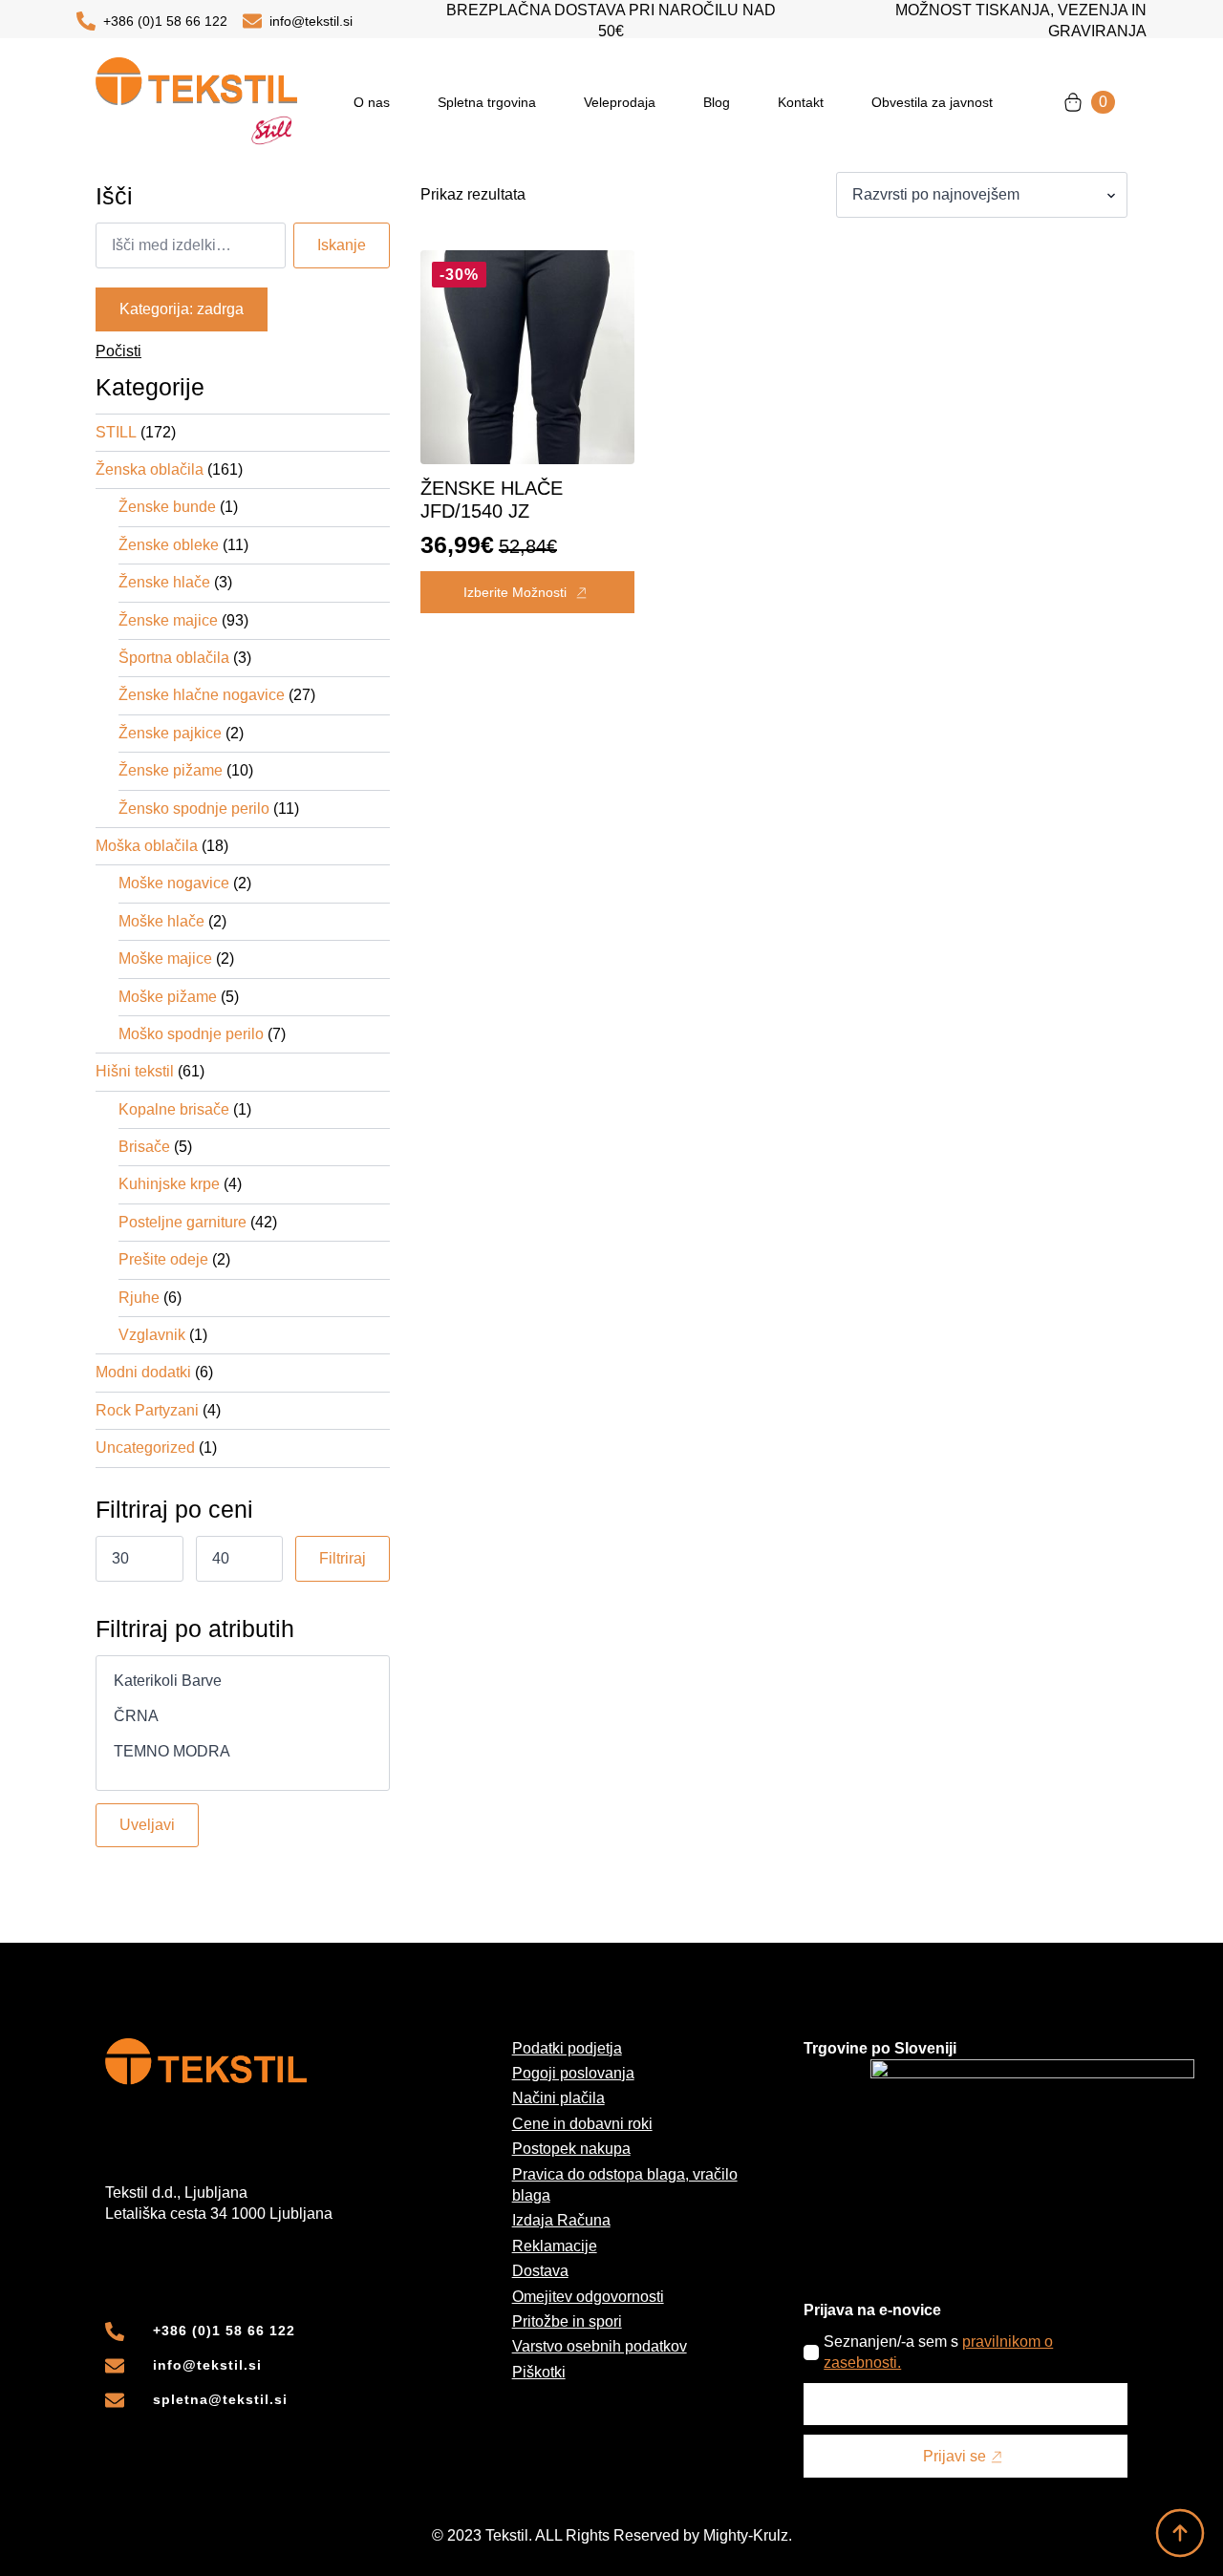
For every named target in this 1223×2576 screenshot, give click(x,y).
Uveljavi (147, 1825)
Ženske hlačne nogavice (202, 695)
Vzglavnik (152, 1335)
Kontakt (801, 102)
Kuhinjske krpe (169, 1184)
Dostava (540, 2271)
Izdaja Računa (561, 2220)
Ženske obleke (169, 545)
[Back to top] (1180, 2533)
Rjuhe (139, 1298)
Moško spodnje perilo (191, 1034)
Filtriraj (343, 1558)
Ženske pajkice (170, 733)
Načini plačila (558, 2098)
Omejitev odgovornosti (588, 2297)
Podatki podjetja (567, 2048)
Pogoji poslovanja (573, 2073)
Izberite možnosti (515, 592)
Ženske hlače (164, 582)
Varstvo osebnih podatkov (600, 2346)
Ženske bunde (167, 507)
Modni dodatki (143, 1372)
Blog (717, 102)
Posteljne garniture (182, 1222)
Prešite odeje (163, 1259)
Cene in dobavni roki (582, 2124)
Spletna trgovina (487, 102)
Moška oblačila (147, 846)
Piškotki (539, 2372)
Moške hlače (161, 921)
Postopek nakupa (571, 2149)
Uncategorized (145, 1448)
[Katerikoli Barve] (243, 1682)
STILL (116, 432)
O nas (372, 102)
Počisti (118, 351)
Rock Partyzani (147, 1410)
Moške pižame (168, 997)
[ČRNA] (243, 1717)
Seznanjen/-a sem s (938, 2352)
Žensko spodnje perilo (194, 809)
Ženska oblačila (150, 469)
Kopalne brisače (174, 1109)
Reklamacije (555, 2246)
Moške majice (165, 958)
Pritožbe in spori (567, 2321)
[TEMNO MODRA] (243, 1752)
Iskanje (342, 245)
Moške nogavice (174, 883)
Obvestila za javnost (932, 102)
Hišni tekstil (135, 1071)
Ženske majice (168, 620)
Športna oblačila (174, 658)
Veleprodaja (620, 102)
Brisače (144, 1147)
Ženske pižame (171, 770)
